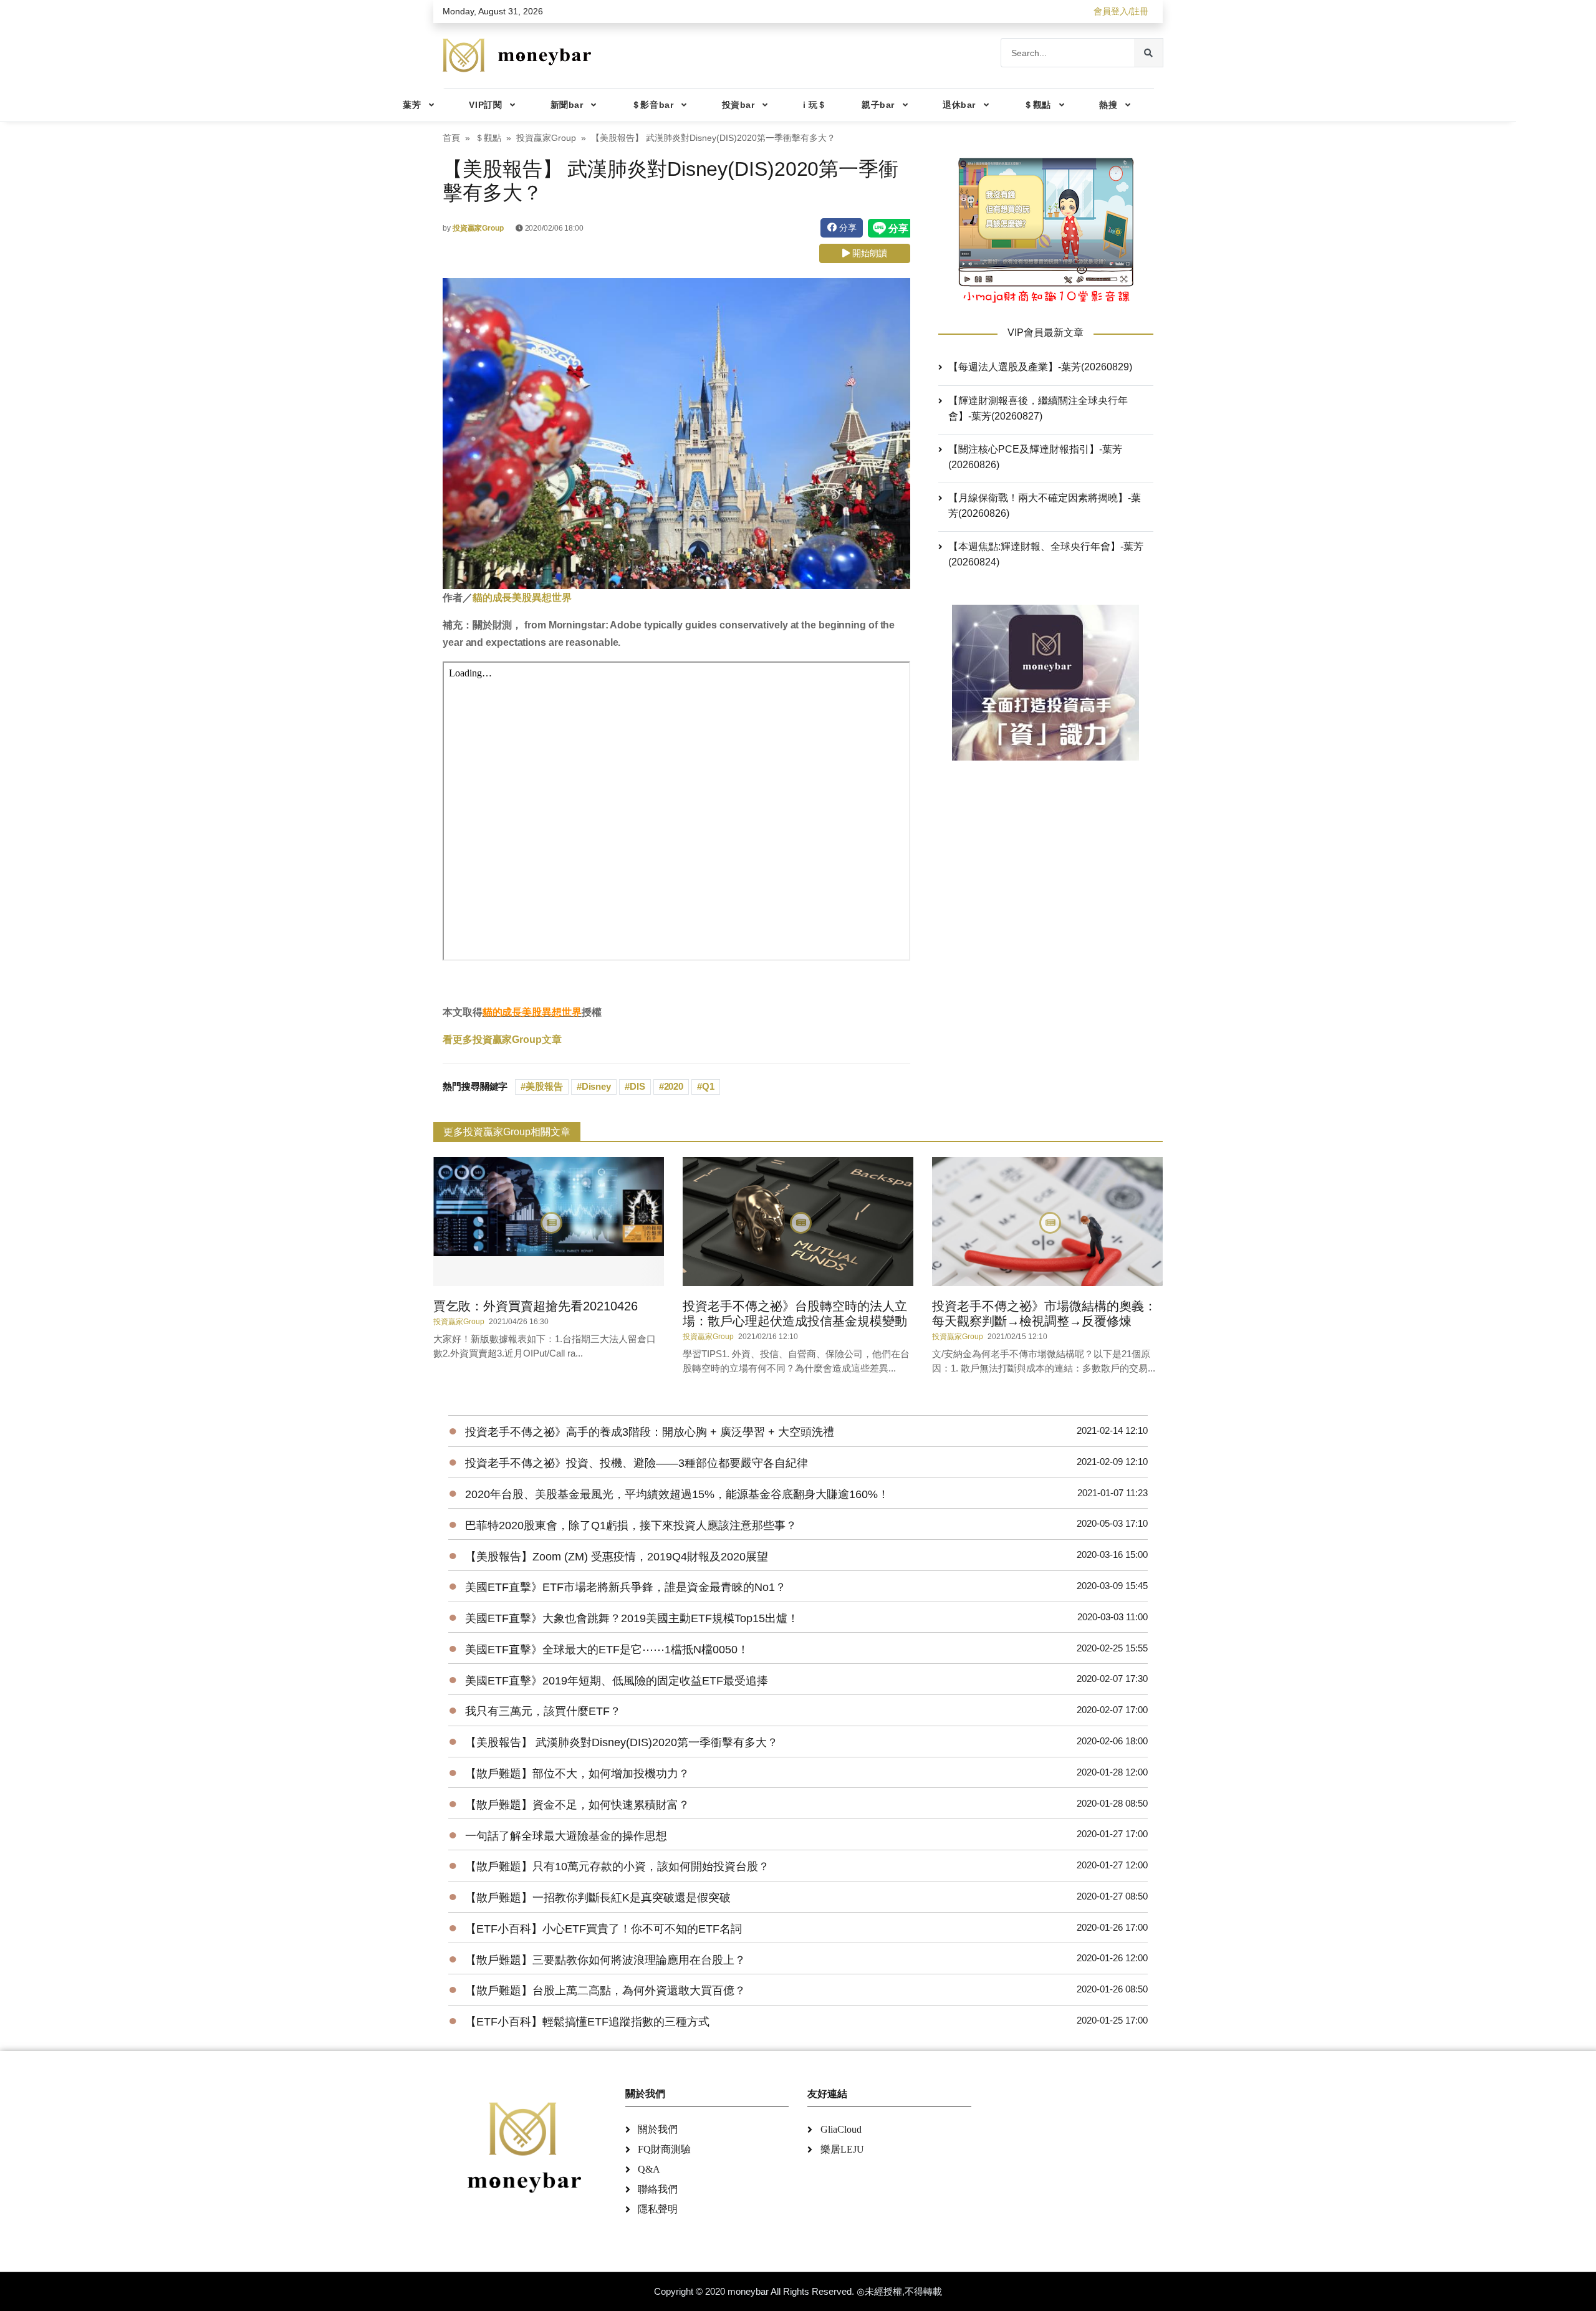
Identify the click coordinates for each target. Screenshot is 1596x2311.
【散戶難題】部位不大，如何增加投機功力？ (577, 1774)
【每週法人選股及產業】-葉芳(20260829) (1040, 367)
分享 (847, 228)
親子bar (878, 105)
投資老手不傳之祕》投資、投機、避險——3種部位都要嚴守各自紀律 (637, 1463)
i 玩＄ (815, 105)
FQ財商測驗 (664, 2149)
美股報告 (544, 1086)
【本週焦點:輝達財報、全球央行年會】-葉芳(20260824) (1046, 554)
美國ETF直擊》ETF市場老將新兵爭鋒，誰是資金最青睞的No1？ (626, 1587)
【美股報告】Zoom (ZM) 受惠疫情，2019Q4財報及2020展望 (617, 1557)
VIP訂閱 (485, 105)
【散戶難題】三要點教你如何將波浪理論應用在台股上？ (605, 1960)
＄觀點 (1037, 105)
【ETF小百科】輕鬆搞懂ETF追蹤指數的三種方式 (587, 2022)
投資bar (738, 105)
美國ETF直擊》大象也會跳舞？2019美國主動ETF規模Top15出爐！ (632, 1618)
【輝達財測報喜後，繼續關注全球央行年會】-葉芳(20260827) (1038, 408)
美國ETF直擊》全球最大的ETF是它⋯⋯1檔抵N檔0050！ (607, 1650)
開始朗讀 (868, 253)
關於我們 (658, 2129)
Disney (596, 1086)
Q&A (649, 2169)
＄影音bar (652, 105)
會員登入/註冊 (1121, 11)
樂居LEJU (842, 2149)
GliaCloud (841, 2129)
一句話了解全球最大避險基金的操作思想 (566, 1836)
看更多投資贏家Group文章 (502, 1040)
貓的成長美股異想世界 (522, 598)
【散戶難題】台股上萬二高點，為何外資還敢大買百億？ (605, 1991)
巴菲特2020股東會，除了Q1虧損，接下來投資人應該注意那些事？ (631, 1525)
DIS (637, 1086)
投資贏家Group (546, 138)
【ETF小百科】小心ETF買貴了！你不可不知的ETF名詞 (603, 1929)
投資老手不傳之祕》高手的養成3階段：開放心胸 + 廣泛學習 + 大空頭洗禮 (650, 1432)
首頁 (451, 138)
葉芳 (412, 105)
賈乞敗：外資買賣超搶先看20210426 (536, 1306)
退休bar (959, 105)
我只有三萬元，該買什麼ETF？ (543, 1711)
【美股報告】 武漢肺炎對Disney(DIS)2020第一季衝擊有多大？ (622, 1742)
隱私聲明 (658, 2209)
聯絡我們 (658, 2189)
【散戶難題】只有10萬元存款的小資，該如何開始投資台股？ (617, 1867)
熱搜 (1108, 105)
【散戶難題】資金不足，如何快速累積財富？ (577, 1805)
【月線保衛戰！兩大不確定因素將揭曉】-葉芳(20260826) (1045, 506)
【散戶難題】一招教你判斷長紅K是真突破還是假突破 (598, 1898)
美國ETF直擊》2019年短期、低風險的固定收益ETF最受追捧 (617, 1681)
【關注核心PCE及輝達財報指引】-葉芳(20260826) (1035, 457)
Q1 (708, 1086)
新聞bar (567, 105)
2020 (674, 1086)
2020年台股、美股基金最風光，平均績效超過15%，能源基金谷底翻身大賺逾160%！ (677, 1494)
